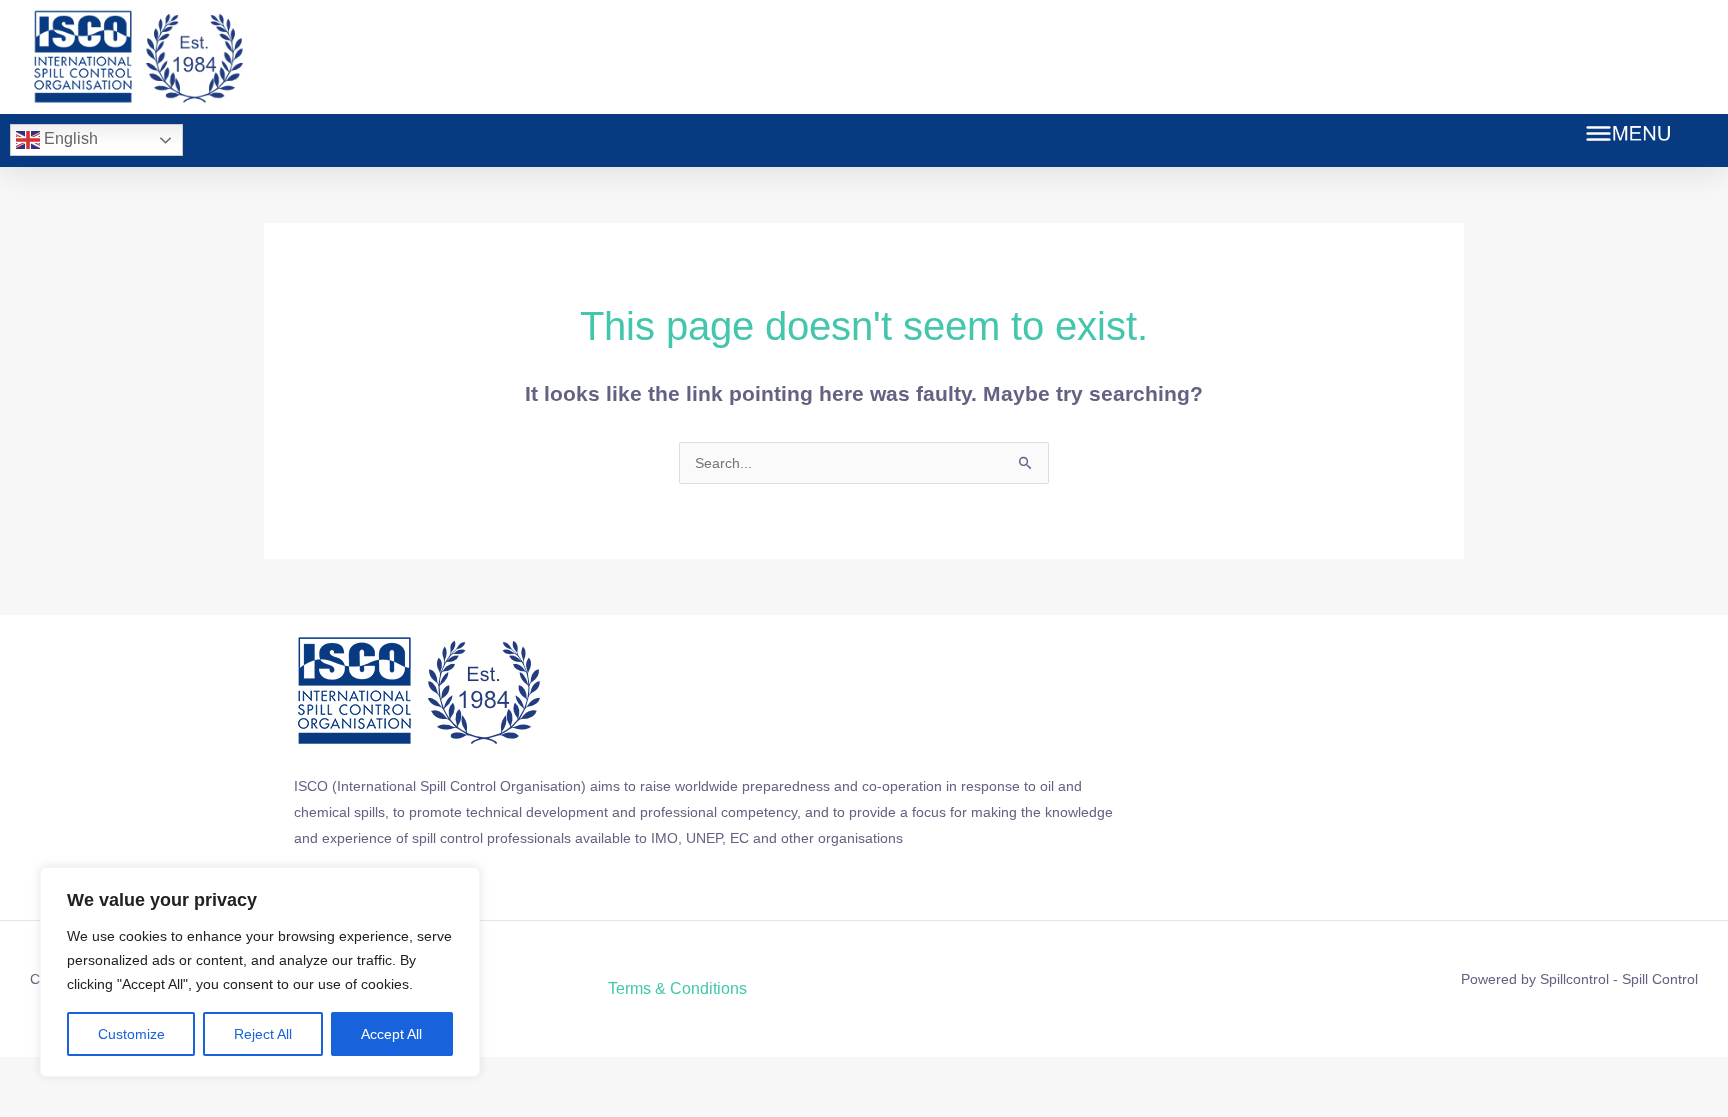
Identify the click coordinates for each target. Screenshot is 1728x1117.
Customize (131, 1034)
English (69, 138)
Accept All (391, 1034)
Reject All (263, 1034)
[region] (260, 972)
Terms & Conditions (677, 988)
